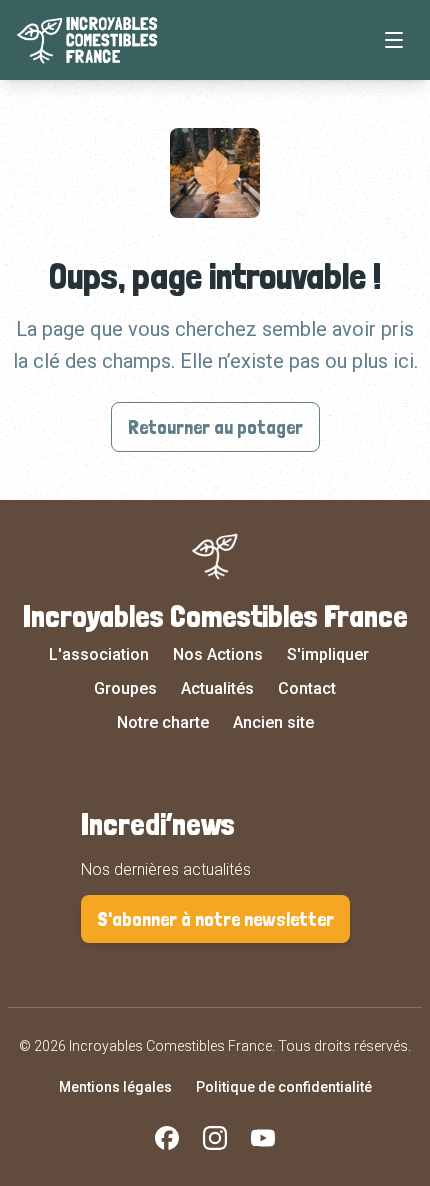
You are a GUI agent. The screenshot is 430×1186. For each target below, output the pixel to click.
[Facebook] (167, 1138)
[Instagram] (215, 1138)
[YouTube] (263, 1138)
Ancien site (273, 722)
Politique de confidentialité (284, 1087)
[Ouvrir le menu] (394, 40)
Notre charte (163, 722)
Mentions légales (115, 1087)
